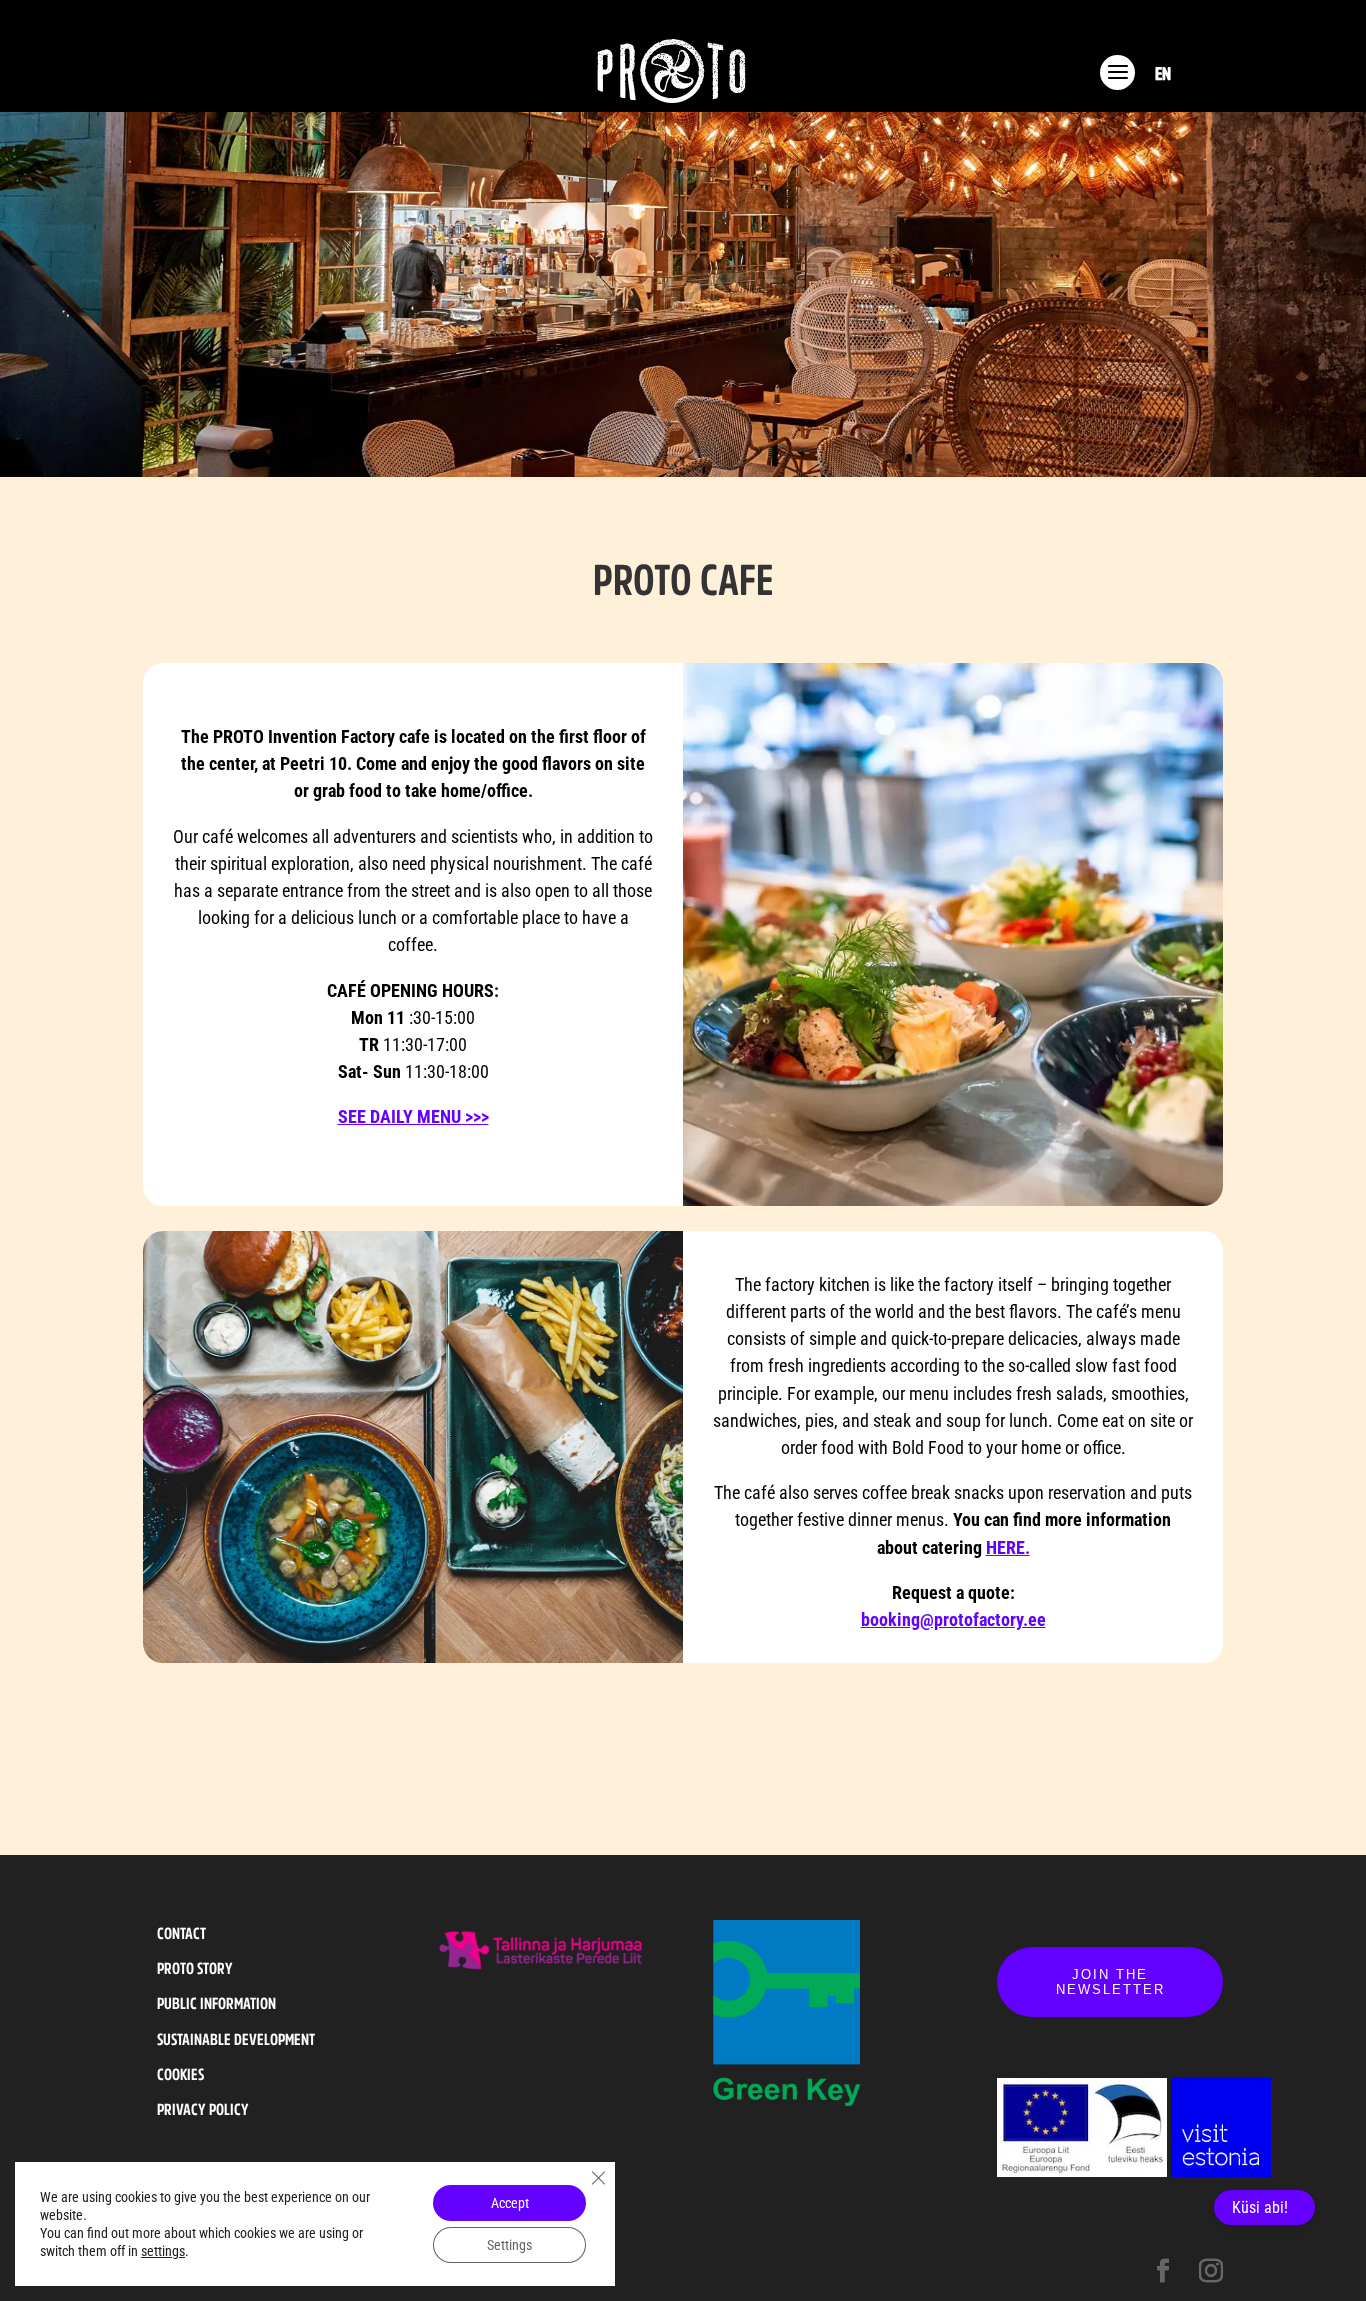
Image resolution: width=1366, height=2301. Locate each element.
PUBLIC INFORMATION (216, 2003)
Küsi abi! (1260, 2207)
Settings (509, 2245)
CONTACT (181, 1933)
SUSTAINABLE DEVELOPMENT (236, 2039)
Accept (510, 2203)
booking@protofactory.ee (953, 1619)
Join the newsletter (1110, 1982)
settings (163, 2251)
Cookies (180, 2074)
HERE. (1008, 1547)
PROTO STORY (195, 1968)
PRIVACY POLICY (203, 2109)
